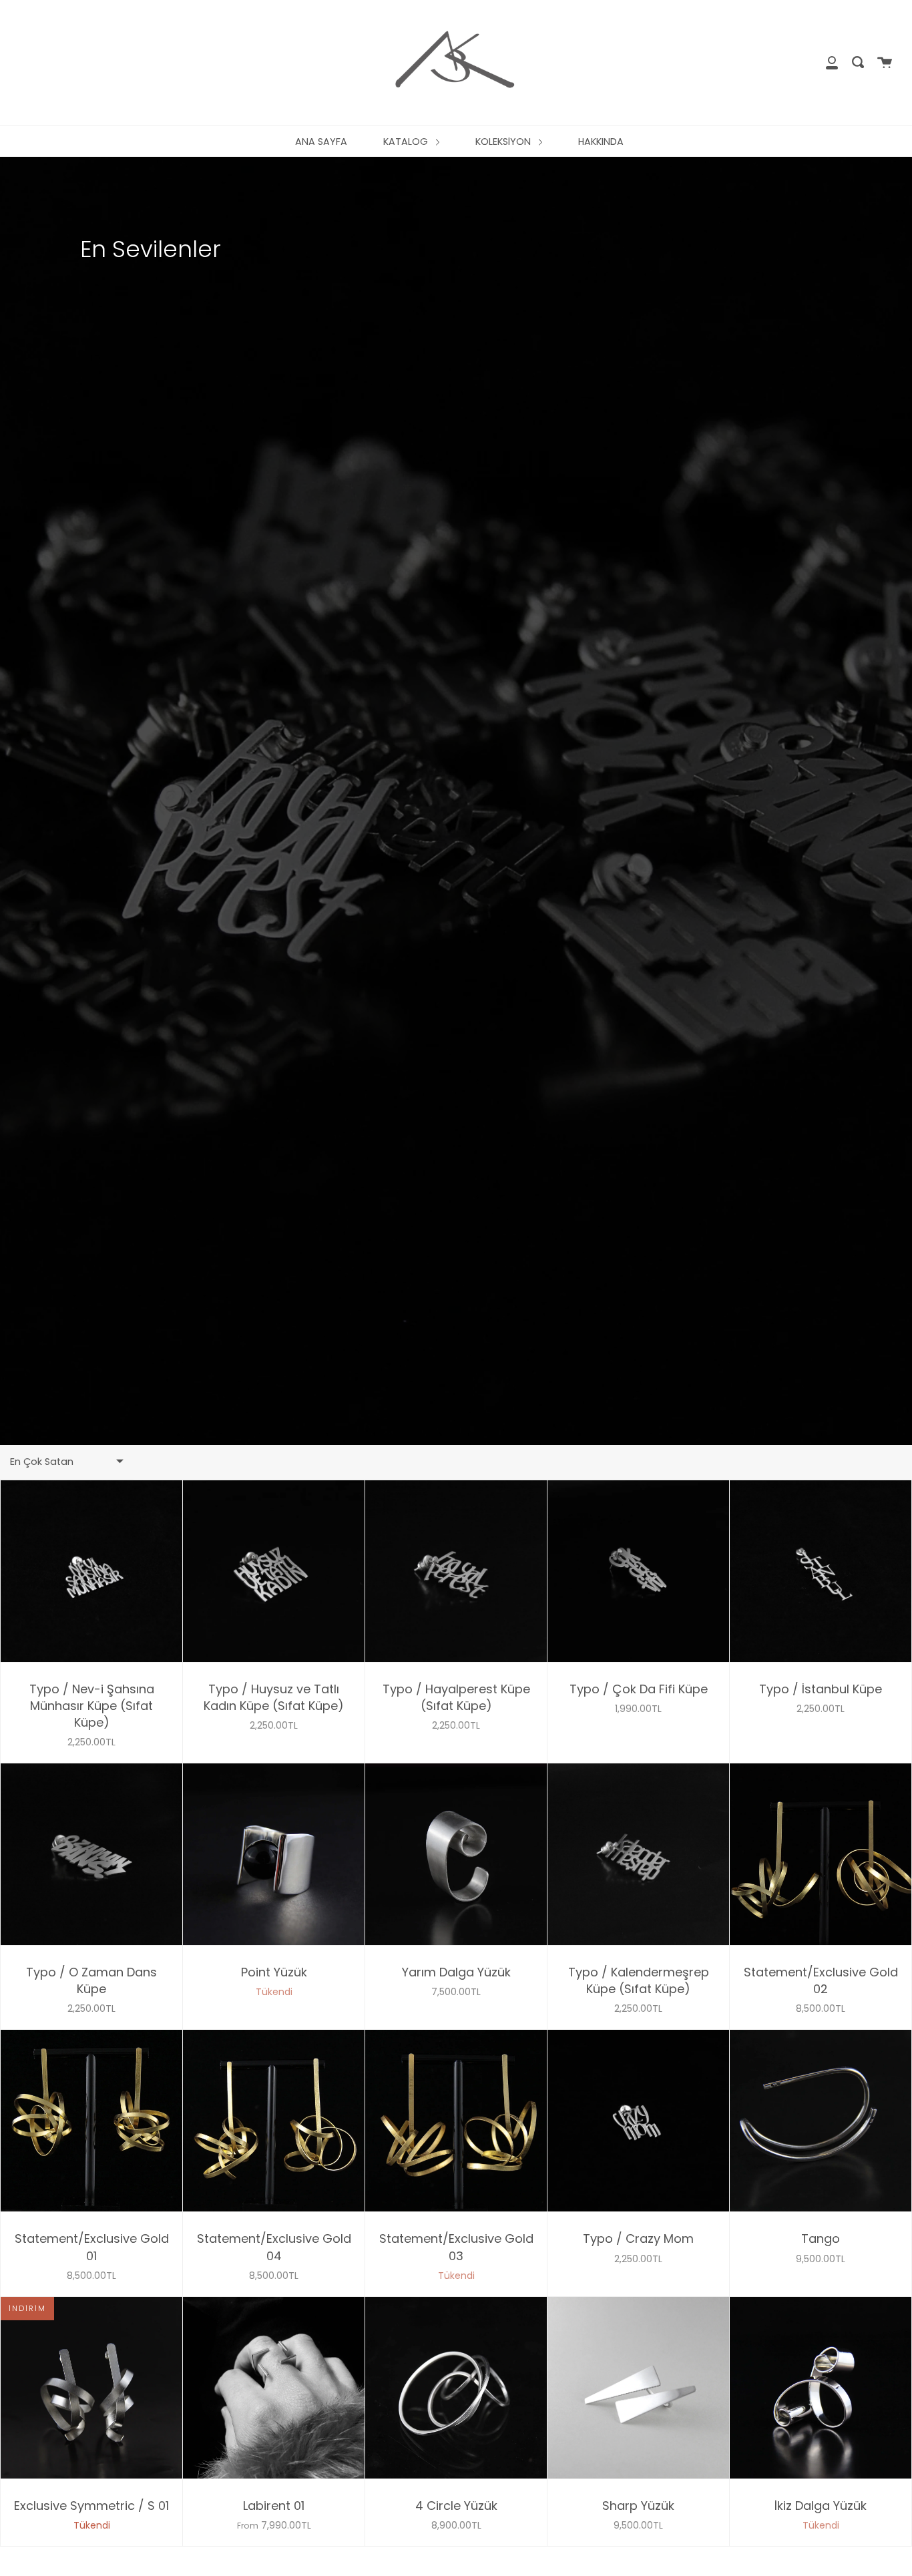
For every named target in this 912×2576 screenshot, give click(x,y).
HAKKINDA (601, 142)
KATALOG (407, 142)
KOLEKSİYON (504, 142)
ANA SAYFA (321, 142)
